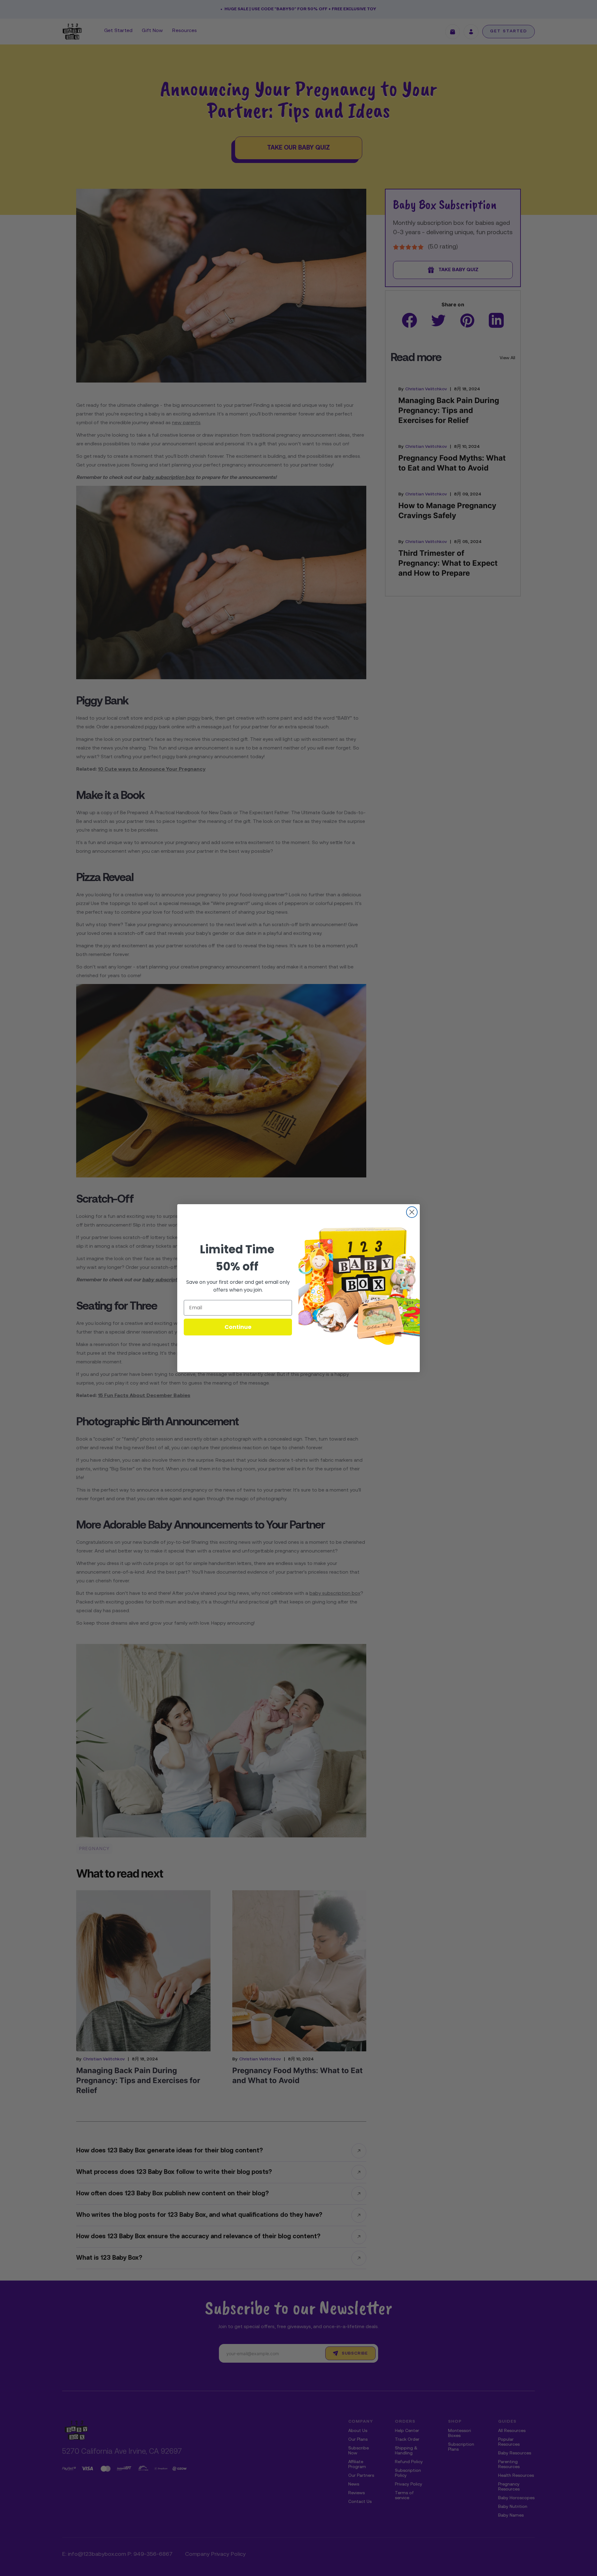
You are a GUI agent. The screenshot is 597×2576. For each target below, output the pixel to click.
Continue (238, 1327)
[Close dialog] (412, 1212)
